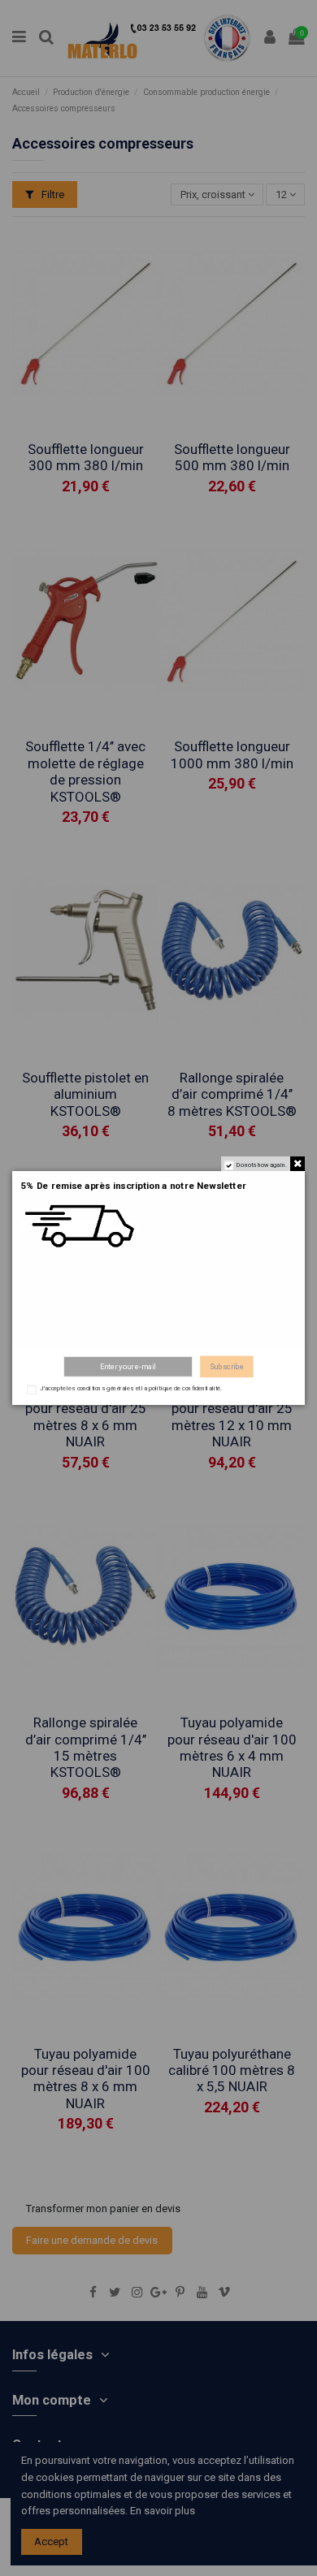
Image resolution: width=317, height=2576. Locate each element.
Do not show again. (262, 1165)
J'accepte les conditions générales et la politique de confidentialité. (131, 1389)
